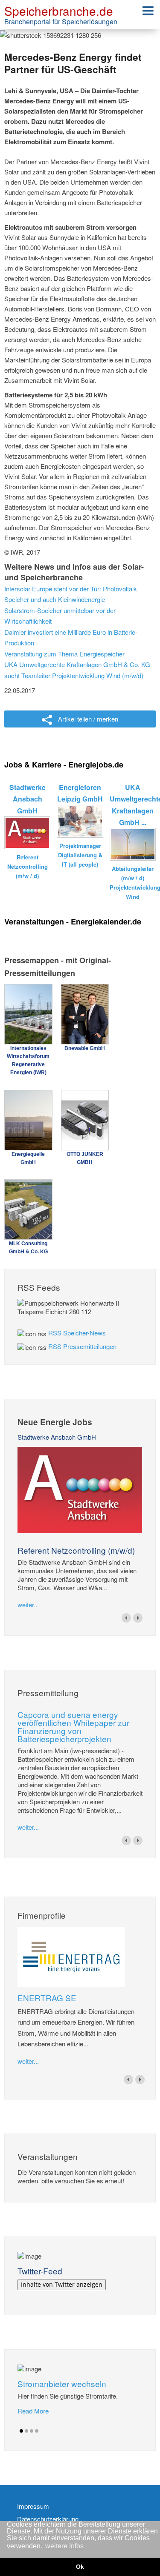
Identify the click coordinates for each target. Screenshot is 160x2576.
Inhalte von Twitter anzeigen (62, 2284)
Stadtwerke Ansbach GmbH (57, 1437)
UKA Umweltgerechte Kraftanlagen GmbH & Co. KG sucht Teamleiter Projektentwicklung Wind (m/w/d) (77, 670)
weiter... (28, 1605)
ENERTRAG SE (47, 1998)
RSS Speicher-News (77, 1333)
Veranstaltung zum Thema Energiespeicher (64, 654)
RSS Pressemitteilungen (82, 1346)
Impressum (33, 2506)
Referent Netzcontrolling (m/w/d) (76, 1550)
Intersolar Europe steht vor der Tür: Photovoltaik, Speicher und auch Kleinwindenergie (71, 594)
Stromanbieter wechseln (62, 2383)
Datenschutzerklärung (48, 2519)
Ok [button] (80, 2567)
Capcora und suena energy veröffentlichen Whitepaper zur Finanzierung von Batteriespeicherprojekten (73, 1726)
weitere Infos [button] (64, 2546)
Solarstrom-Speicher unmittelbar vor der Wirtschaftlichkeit (60, 616)
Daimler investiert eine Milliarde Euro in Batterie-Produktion (71, 638)
